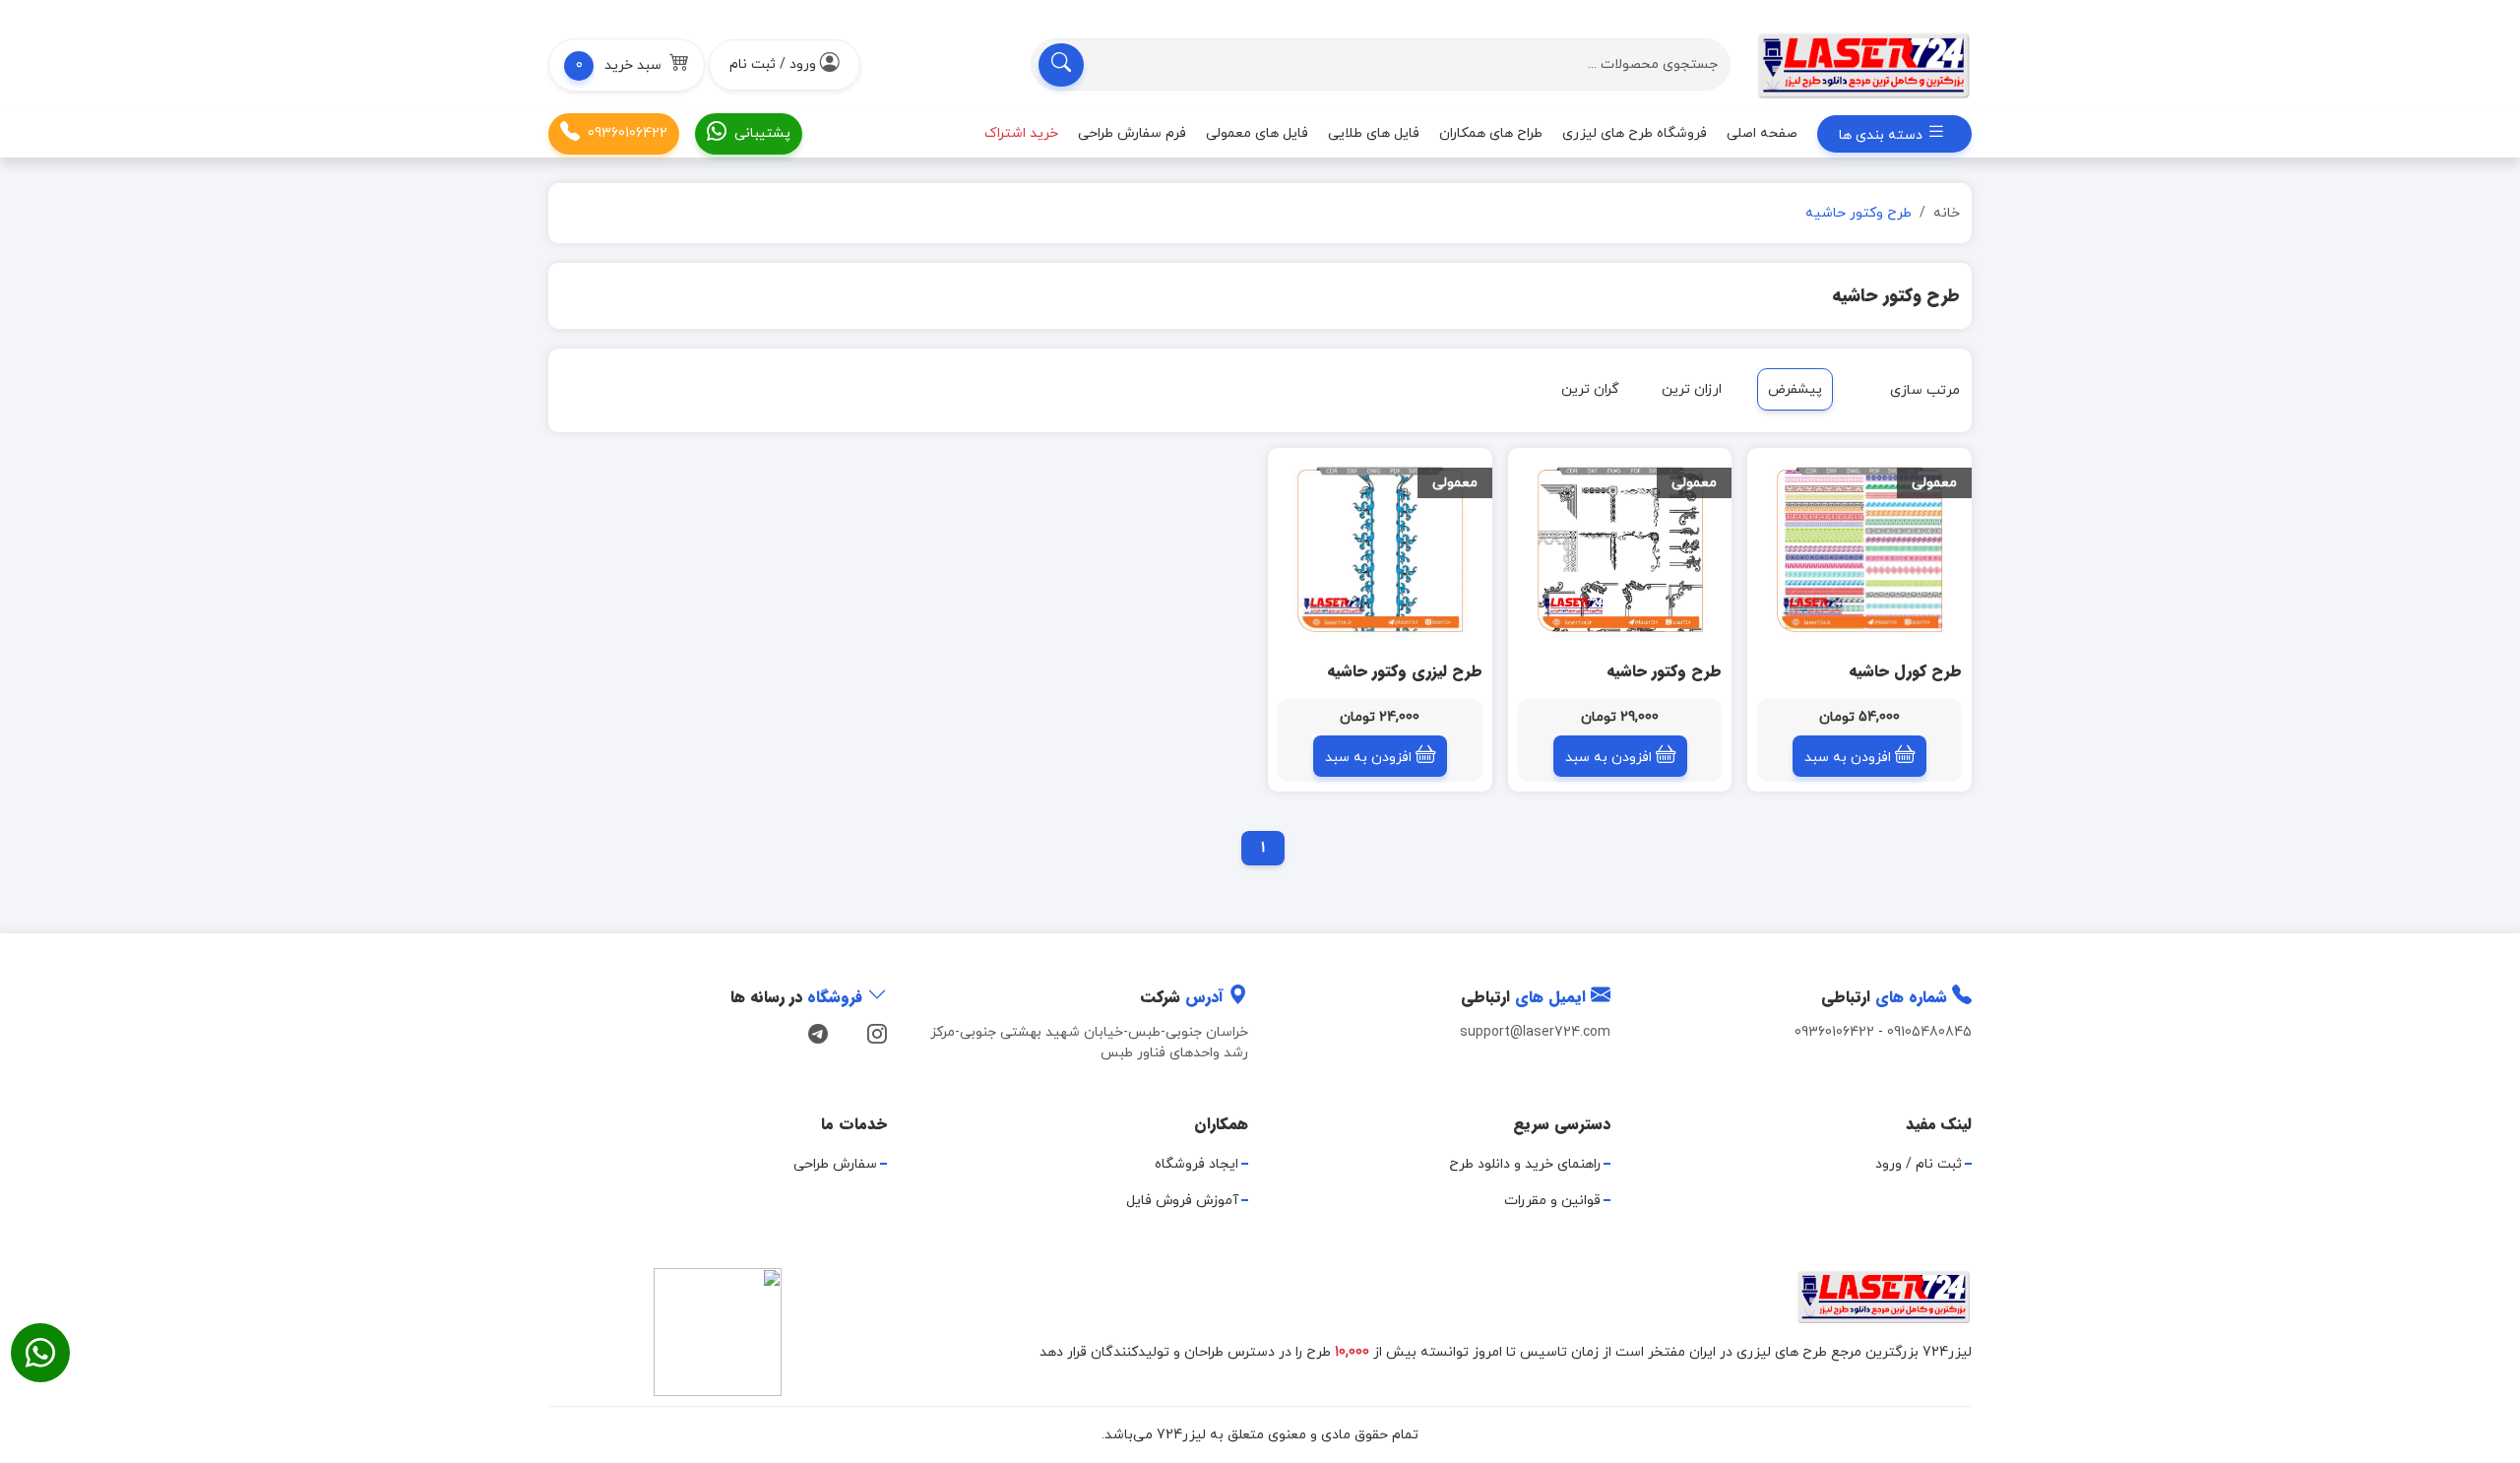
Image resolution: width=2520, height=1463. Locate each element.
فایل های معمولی (1257, 133)
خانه (1947, 213)
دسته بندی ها (1883, 135)
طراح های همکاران (1491, 133)
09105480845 (1929, 1032)
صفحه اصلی (1762, 133)
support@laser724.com (1535, 1032)
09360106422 (628, 133)
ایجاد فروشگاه (1197, 1164)
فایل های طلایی (1374, 133)
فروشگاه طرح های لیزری (1635, 133)
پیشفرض (1795, 389)
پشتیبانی (762, 133)
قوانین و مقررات (1552, 1201)
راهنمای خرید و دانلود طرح (1525, 1164)
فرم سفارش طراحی (1132, 133)
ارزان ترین (1692, 389)
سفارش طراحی (835, 1164)
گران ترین (1590, 389)
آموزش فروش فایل (1182, 1201)
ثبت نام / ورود (1919, 1164)
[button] (627, 65)
